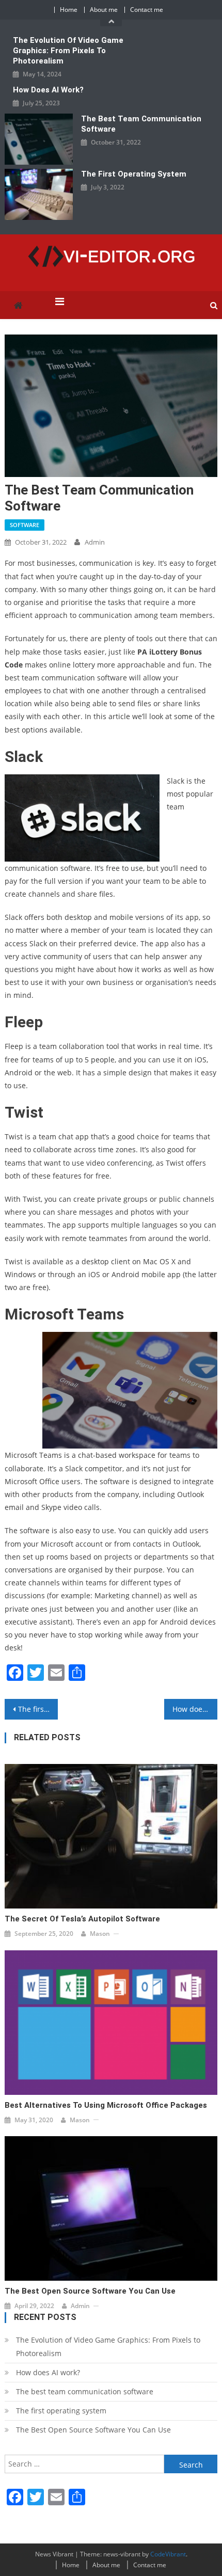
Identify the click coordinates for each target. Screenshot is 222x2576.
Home (69, 10)
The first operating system (134, 174)
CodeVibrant (168, 2554)
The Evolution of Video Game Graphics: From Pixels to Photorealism (68, 51)
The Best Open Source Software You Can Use (90, 2291)
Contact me (147, 10)
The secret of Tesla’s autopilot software (82, 1919)
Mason (100, 1934)
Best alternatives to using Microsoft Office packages (106, 2105)
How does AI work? (48, 90)
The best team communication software (141, 124)
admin (95, 542)
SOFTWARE (25, 525)
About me (104, 10)
